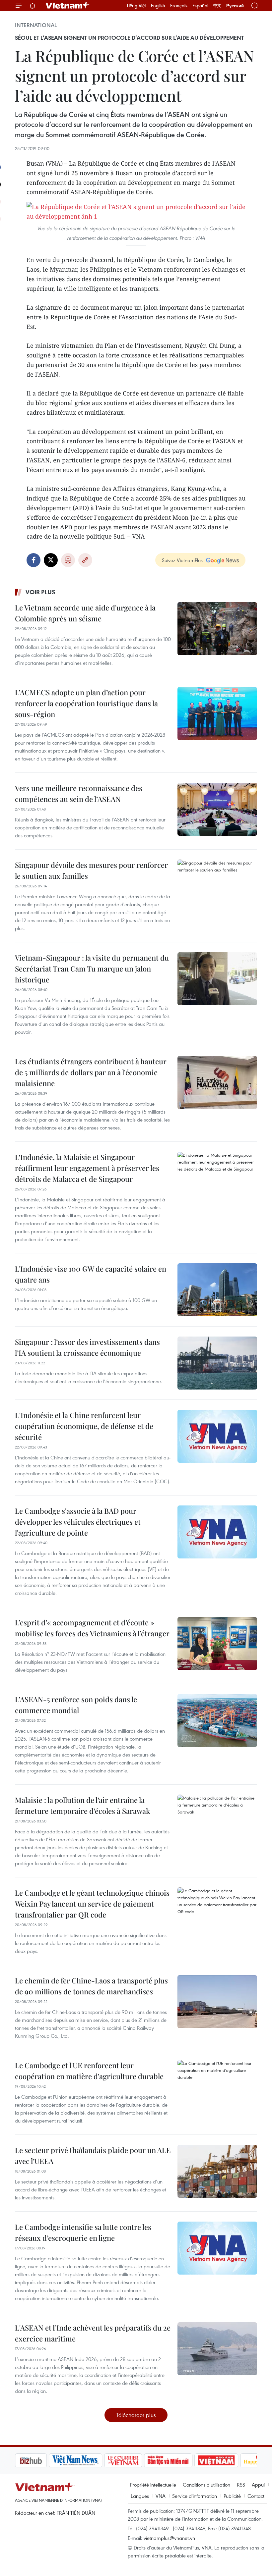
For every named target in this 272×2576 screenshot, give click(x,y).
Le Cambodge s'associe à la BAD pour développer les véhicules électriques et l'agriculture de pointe (78, 1522)
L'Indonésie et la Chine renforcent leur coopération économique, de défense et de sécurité (84, 1426)
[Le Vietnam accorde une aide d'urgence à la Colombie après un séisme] (217, 629)
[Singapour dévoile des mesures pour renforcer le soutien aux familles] (217, 886)
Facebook (34, 560)
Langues (140, 2496)
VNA (161, 2496)
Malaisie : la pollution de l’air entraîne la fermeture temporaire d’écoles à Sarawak (82, 1805)
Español (200, 6)
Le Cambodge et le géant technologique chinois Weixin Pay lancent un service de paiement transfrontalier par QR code (92, 1904)
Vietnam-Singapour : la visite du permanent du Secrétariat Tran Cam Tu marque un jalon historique (92, 969)
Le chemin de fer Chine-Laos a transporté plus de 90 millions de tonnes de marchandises (91, 1986)
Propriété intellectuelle (153, 2485)
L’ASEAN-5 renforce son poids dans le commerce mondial (76, 1705)
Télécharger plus (136, 2415)
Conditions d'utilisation (206, 2485)
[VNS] (42, 2460)
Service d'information (195, 2496)
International (36, 25)
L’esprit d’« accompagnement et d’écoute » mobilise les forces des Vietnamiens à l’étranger (92, 1628)
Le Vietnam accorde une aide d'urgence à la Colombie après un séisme (85, 613)
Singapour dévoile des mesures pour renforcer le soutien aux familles (91, 870)
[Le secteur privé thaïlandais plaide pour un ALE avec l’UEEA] (217, 2171)
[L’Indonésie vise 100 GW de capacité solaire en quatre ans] (217, 1290)
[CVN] (89, 2460)
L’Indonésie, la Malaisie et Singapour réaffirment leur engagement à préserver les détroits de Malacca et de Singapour (87, 1168)
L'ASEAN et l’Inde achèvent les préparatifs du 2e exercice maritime (93, 2333)
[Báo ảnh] (182, 2460)
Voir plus (40, 592)
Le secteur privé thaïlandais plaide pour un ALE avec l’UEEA (93, 2155)
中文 (217, 6)
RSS (241, 2485)
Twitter (51, 560)
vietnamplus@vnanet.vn (169, 2538)
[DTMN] (134, 2460)
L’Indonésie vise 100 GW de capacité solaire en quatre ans (91, 1274)
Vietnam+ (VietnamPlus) (68, 6)
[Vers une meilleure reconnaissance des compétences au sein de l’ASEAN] (217, 809)
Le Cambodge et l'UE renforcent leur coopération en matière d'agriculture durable (89, 2071)
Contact (256, 2496)
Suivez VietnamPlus (182, 560)
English (158, 6)
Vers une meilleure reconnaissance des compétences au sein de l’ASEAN (79, 793)
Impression (68, 560)
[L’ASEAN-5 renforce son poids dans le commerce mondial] (217, 1720)
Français (179, 6)
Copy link (85, 560)
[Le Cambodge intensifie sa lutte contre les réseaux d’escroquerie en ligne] (217, 2248)
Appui (258, 2485)
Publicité (232, 2496)
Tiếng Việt (136, 6)
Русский (235, 6)
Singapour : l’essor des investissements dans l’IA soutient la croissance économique (87, 1347)
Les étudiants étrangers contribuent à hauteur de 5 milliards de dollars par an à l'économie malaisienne (91, 1072)
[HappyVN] (228, 2460)
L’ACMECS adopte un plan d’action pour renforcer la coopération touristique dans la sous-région (86, 703)
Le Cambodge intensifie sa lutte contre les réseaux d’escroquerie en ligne (83, 2232)
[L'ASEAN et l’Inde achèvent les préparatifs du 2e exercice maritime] (217, 2349)
